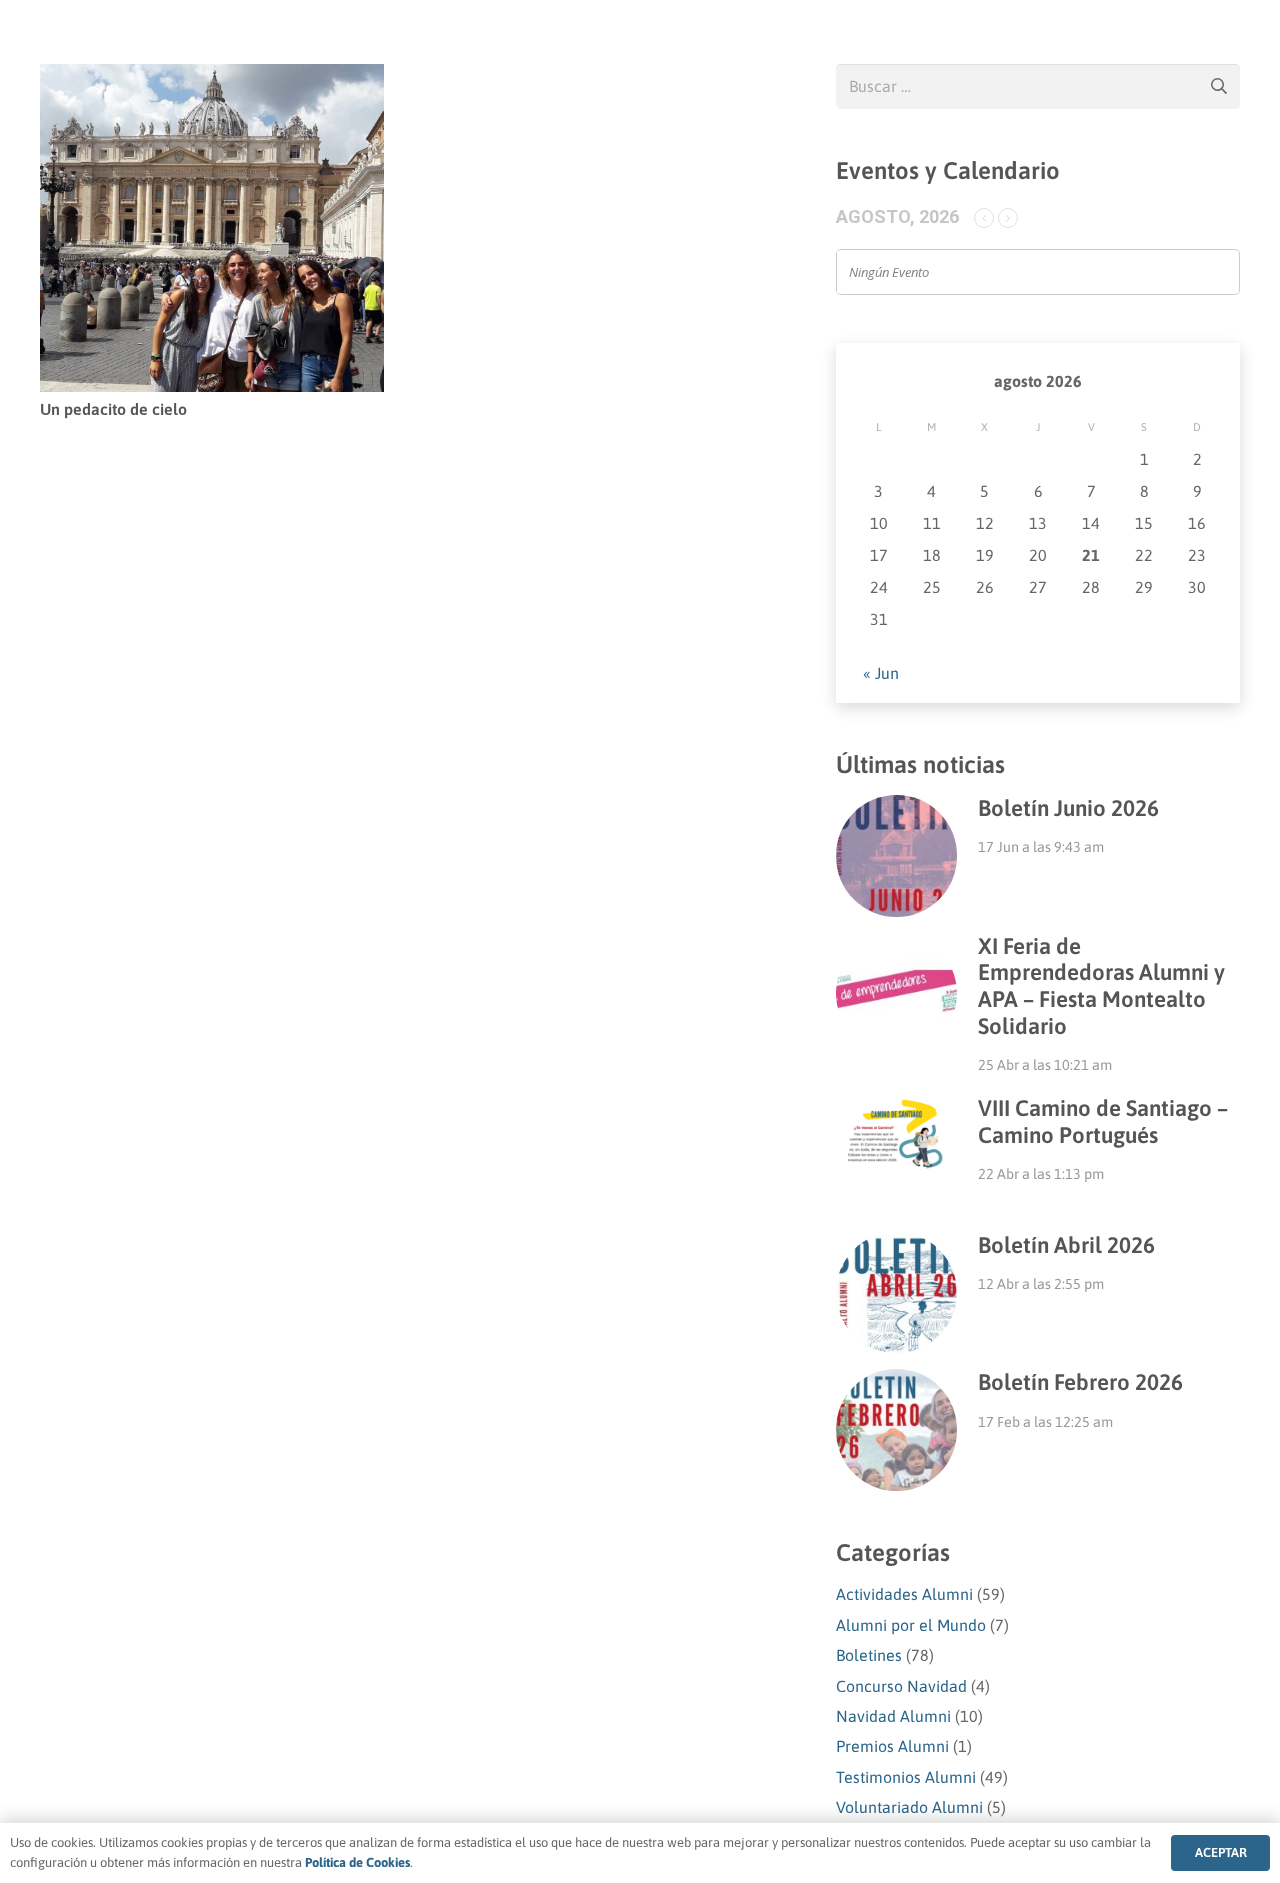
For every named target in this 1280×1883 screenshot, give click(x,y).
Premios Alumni (892, 1746)
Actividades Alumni (904, 1594)
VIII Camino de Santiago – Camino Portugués (1103, 1121)
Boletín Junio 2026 (1068, 808)
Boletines (869, 1655)
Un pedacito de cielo (113, 409)
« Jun (881, 673)
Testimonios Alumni (906, 1777)
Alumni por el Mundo (911, 1625)
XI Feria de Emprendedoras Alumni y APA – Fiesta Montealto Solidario (1101, 986)
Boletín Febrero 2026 (1080, 1382)
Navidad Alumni (893, 1716)
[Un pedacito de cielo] (212, 78)
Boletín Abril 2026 (1066, 1245)
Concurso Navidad (901, 1686)
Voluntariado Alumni (909, 1807)
